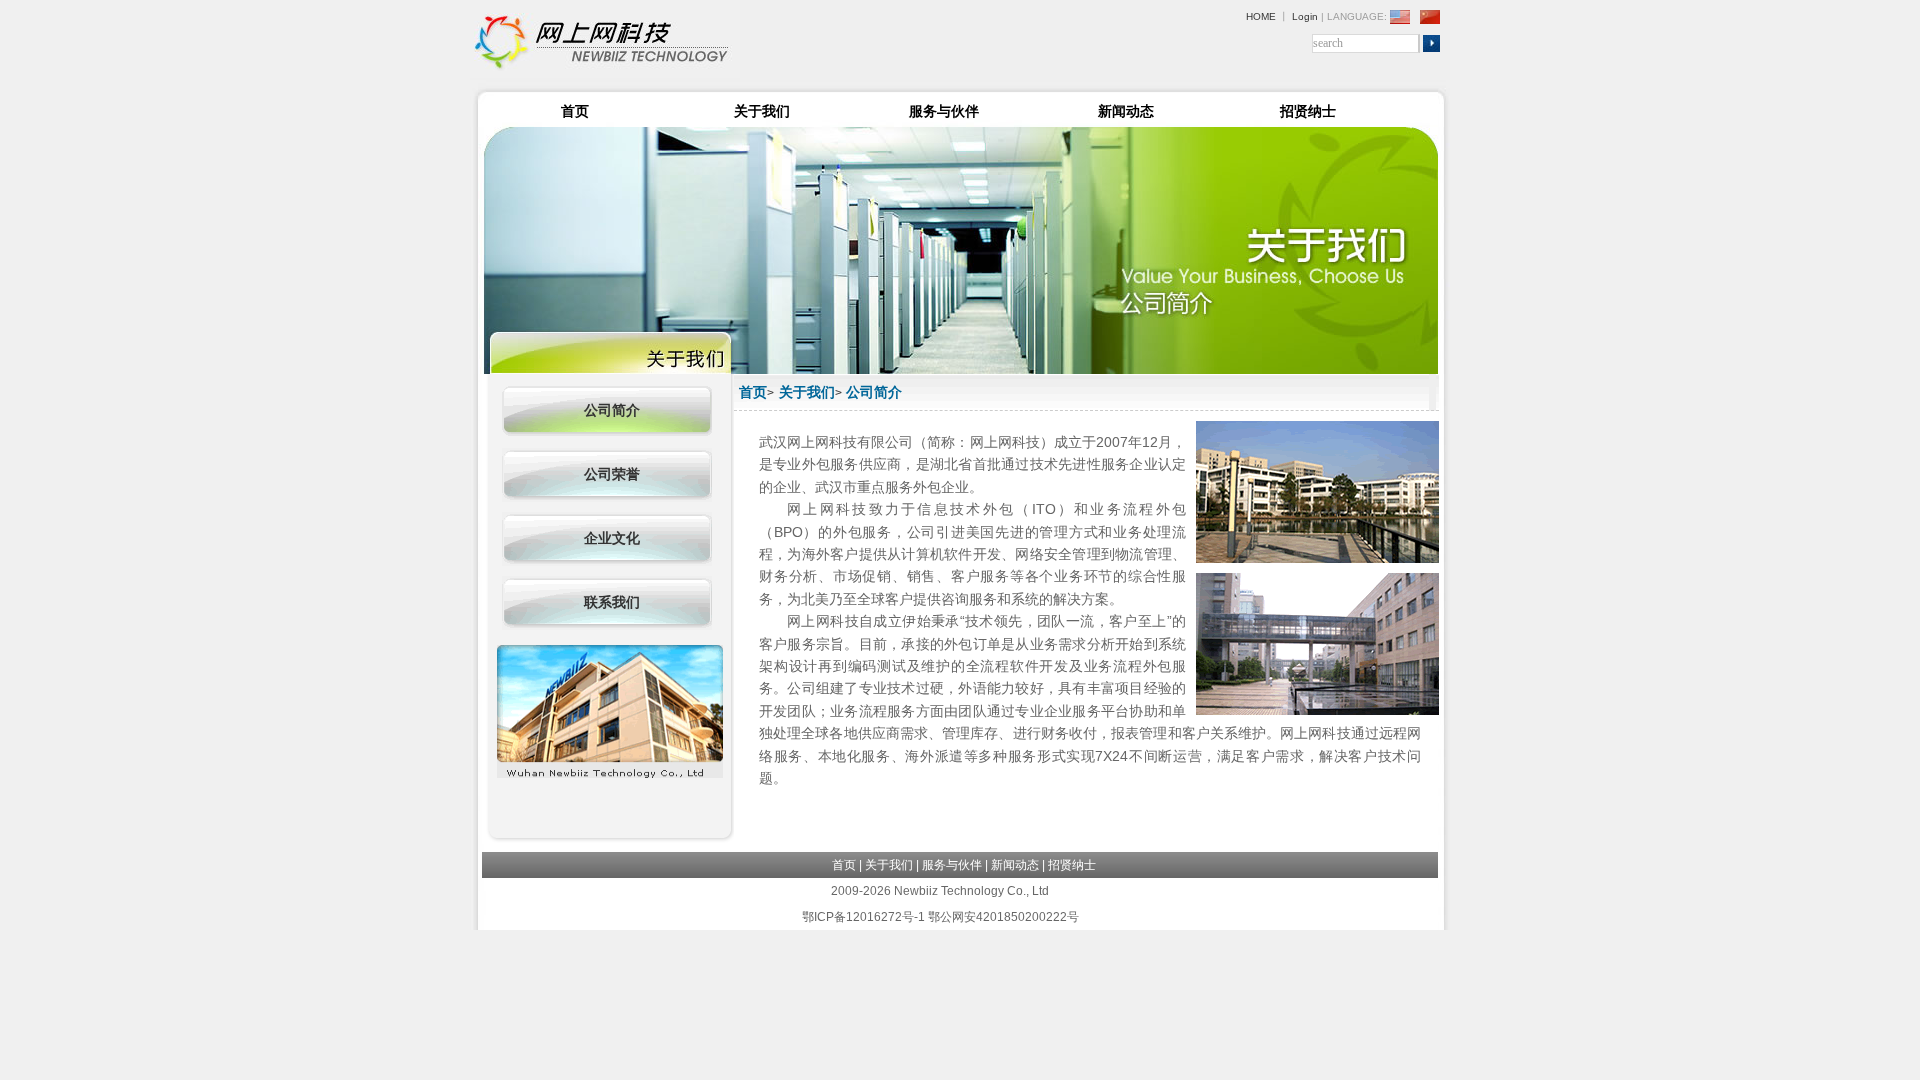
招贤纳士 (1308, 111)
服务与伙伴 (944, 111)
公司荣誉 (612, 474)
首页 (575, 111)
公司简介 (612, 410)
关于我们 (762, 111)
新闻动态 (1126, 111)
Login (1305, 16)
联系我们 (612, 602)
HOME (1261, 16)
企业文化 (612, 538)
